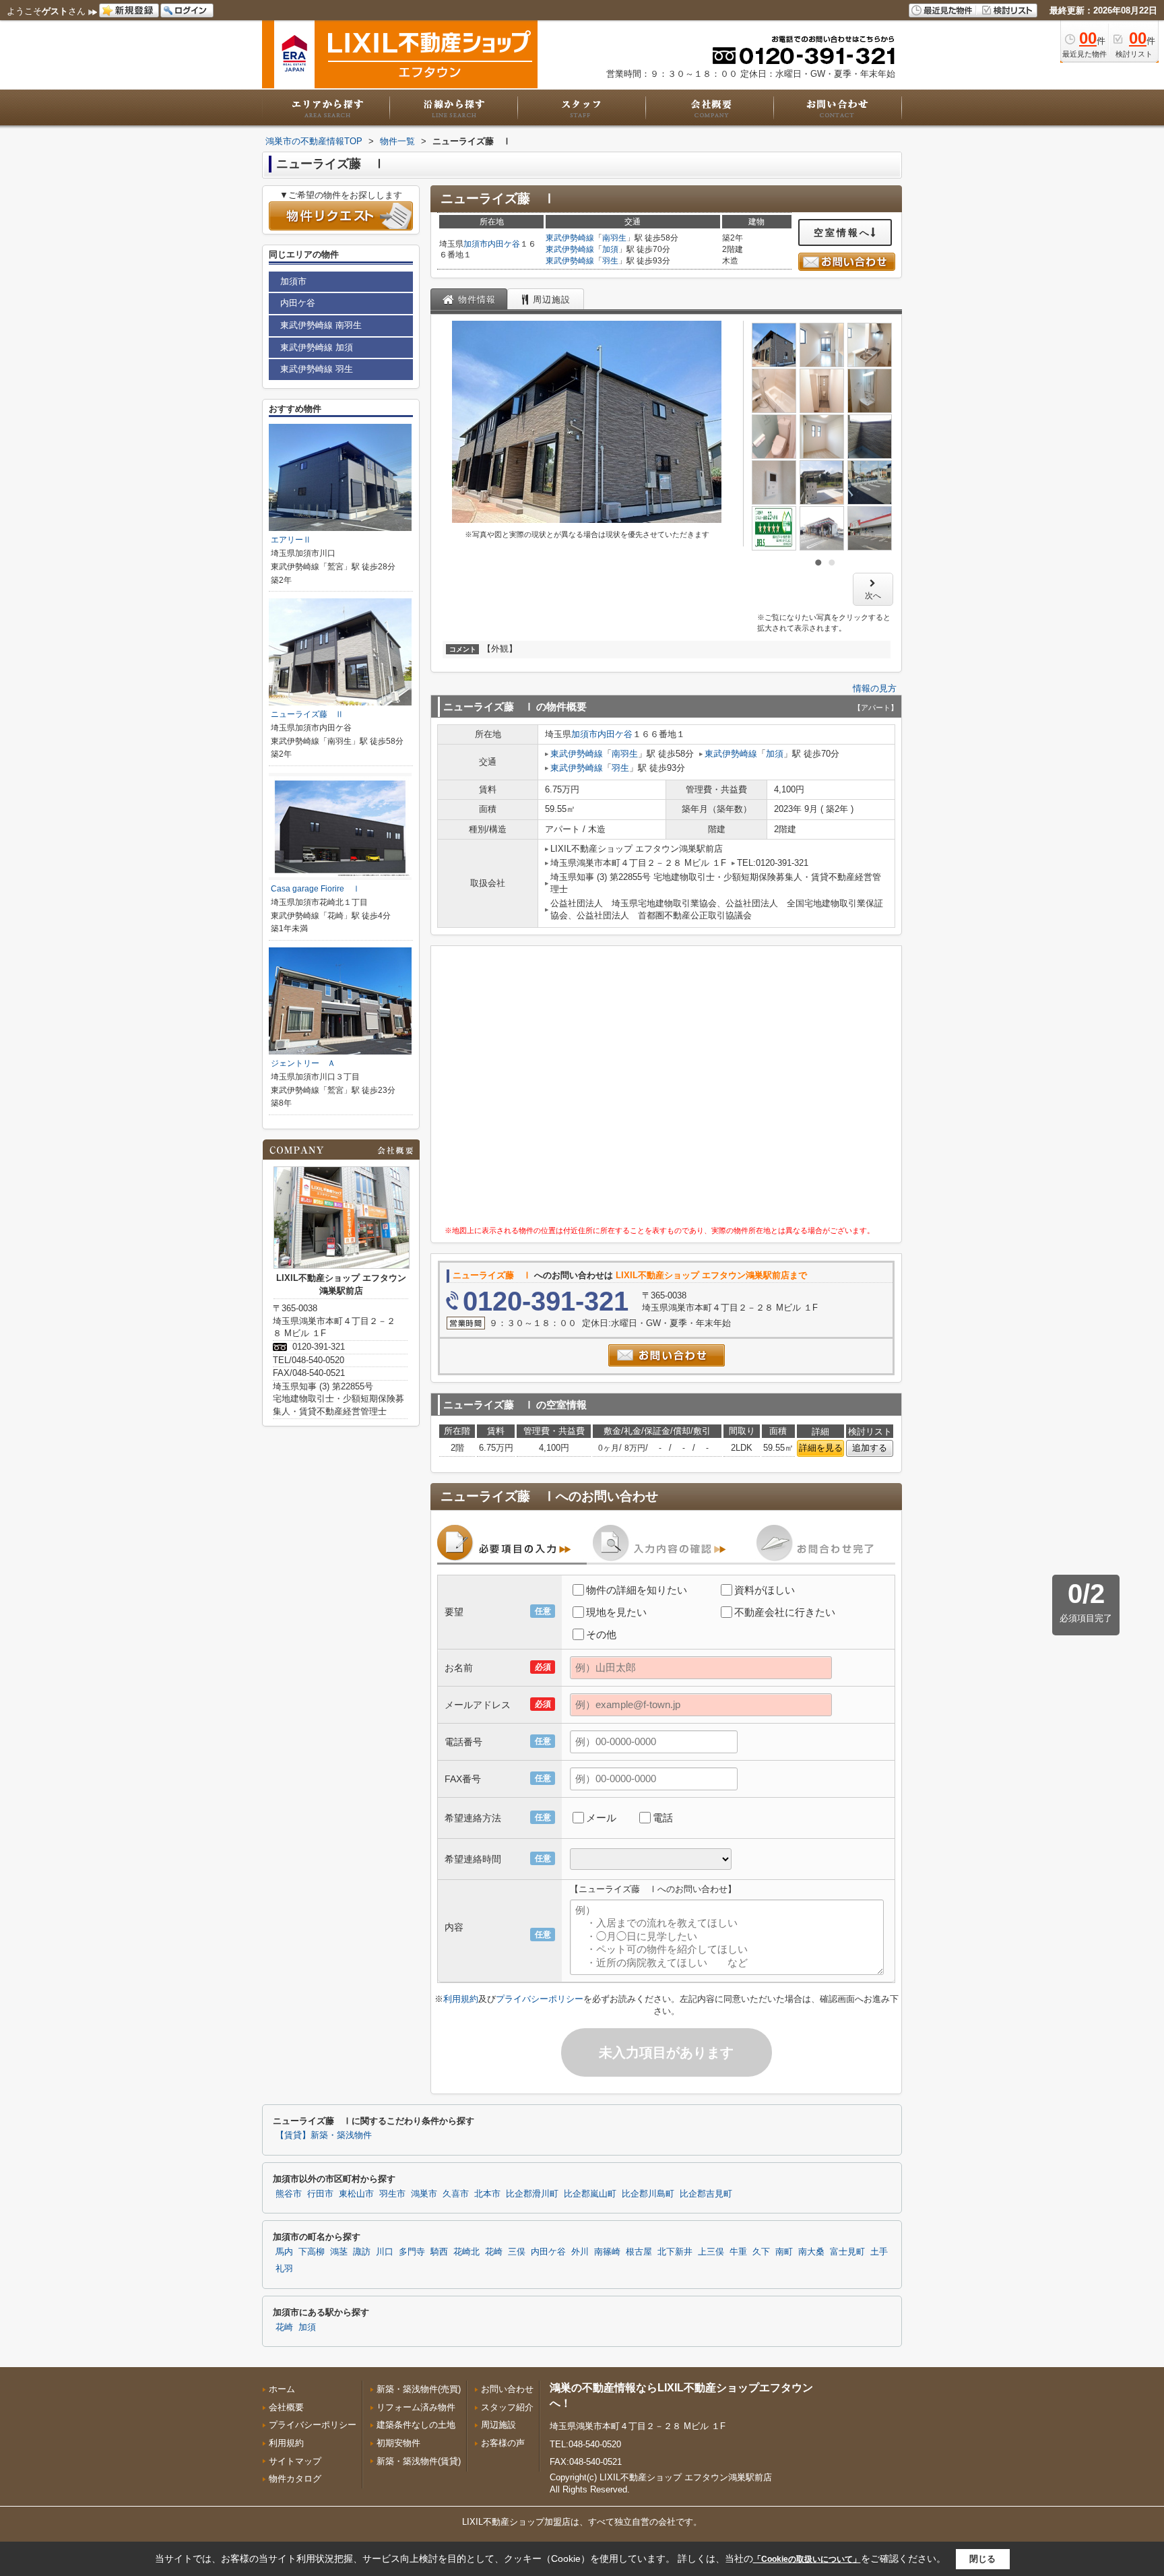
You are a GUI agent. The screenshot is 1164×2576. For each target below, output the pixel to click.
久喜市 (456, 2194)
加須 (610, 249)
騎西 (439, 2252)
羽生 (610, 261)
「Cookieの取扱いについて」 (807, 2559)
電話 (663, 1818)
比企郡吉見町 (706, 2194)
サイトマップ (295, 2461)
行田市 (320, 2194)
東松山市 (356, 2194)
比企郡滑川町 (532, 2194)
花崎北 (466, 2252)
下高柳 (312, 2252)
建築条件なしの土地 (416, 2425)
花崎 (494, 2252)
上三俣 (711, 2252)
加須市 (476, 244)
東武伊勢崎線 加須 (317, 347)
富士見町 (847, 2252)
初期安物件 (398, 2443)
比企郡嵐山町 (590, 2194)
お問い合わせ (507, 2389)
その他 (601, 1634)
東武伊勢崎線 (570, 238)
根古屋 (639, 2252)
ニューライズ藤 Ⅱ (307, 714)
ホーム (282, 2389)
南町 (784, 2252)
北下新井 (675, 2252)
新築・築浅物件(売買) (419, 2389)
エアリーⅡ (291, 540)
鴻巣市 (424, 2194)
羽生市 (392, 2194)
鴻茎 (339, 2252)
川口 (385, 2252)
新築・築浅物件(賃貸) (419, 2461)
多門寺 (412, 2252)
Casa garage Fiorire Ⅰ (316, 889)
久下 (761, 2252)
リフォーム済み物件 (416, 2407)
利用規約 (461, 1999)
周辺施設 (498, 2425)
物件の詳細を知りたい (637, 1590)
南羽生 (614, 238)
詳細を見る (821, 1448)
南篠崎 (607, 2252)
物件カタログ (295, 2479)
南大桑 (811, 2252)
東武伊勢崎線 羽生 (317, 369)
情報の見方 (875, 688)
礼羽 (284, 2269)
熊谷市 (289, 2194)
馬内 (284, 2252)
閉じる (982, 2559)
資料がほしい (765, 1590)
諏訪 (362, 2252)
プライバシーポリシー (540, 1999)
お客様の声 (503, 2443)
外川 (580, 2252)
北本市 (487, 2194)
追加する (870, 1448)
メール (601, 1818)
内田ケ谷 (504, 244)
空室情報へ (842, 232)
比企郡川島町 (648, 2194)
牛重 (738, 2252)
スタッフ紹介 (507, 2407)
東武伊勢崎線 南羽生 (321, 325)
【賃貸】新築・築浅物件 (324, 2135)
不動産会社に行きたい (785, 1612)
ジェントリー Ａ (303, 1063)
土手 (879, 2252)
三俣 (517, 2252)
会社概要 (286, 2407)
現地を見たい (616, 1612)
